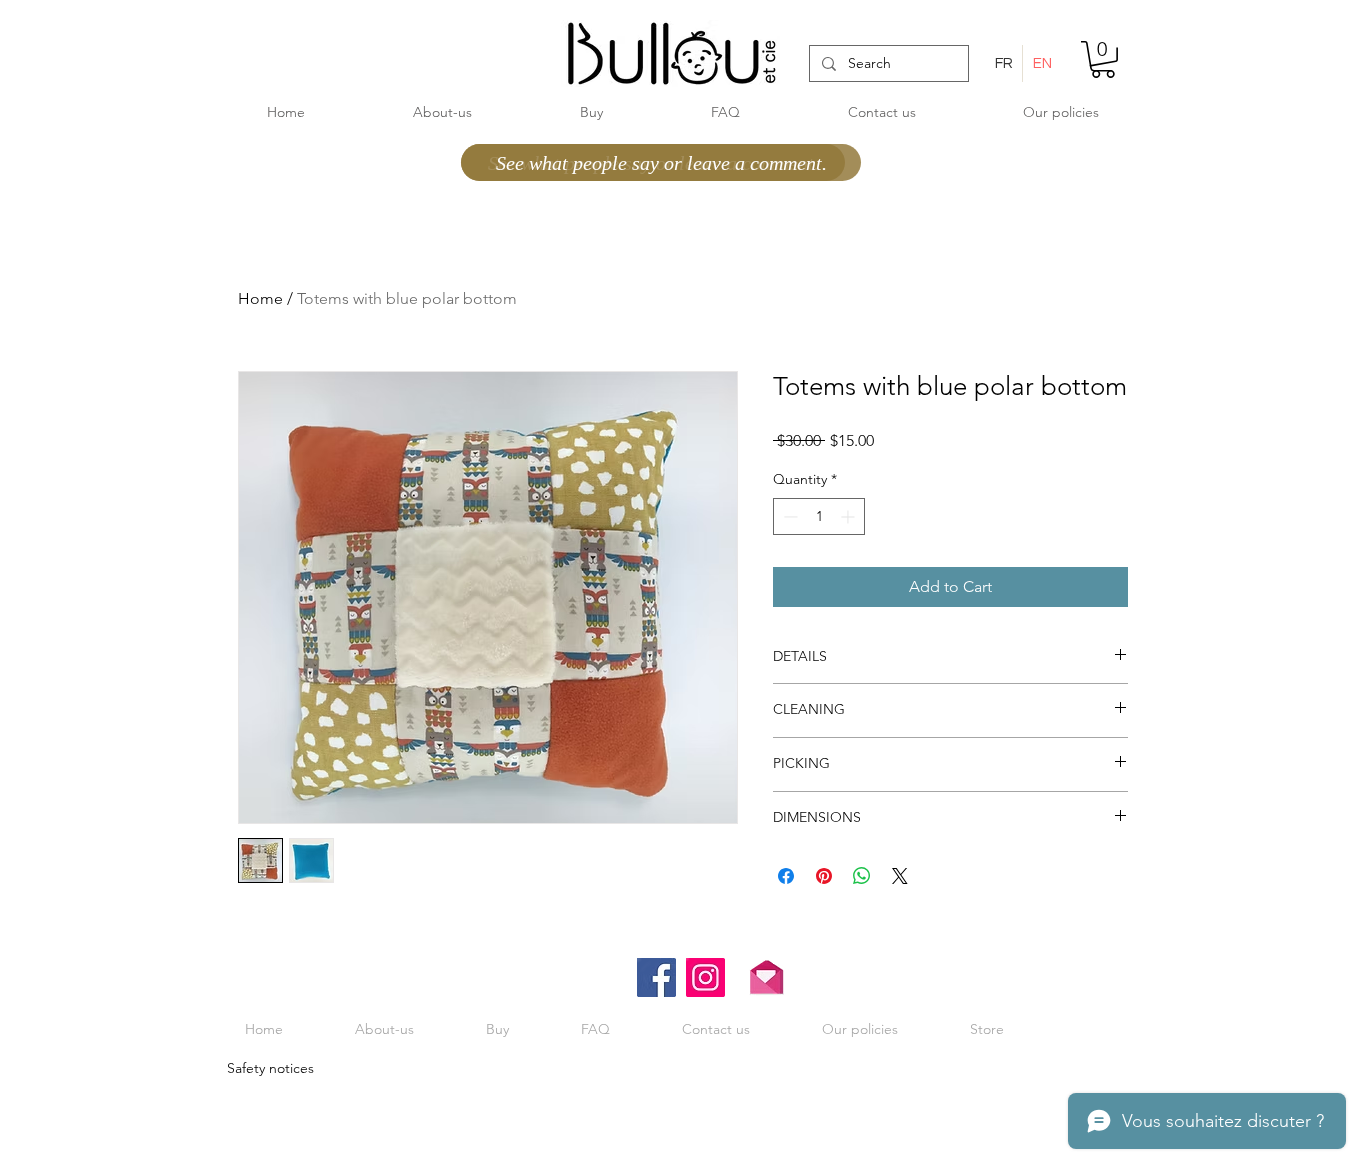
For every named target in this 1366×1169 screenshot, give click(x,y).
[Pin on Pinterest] (824, 876)
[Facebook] (656, 977)
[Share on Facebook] (786, 876)
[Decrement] (788, 516)
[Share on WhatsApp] (862, 876)
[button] (1103, 59)
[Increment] (849, 516)
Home (260, 298)
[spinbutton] (819, 516)
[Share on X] (900, 876)
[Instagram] (705, 977)
